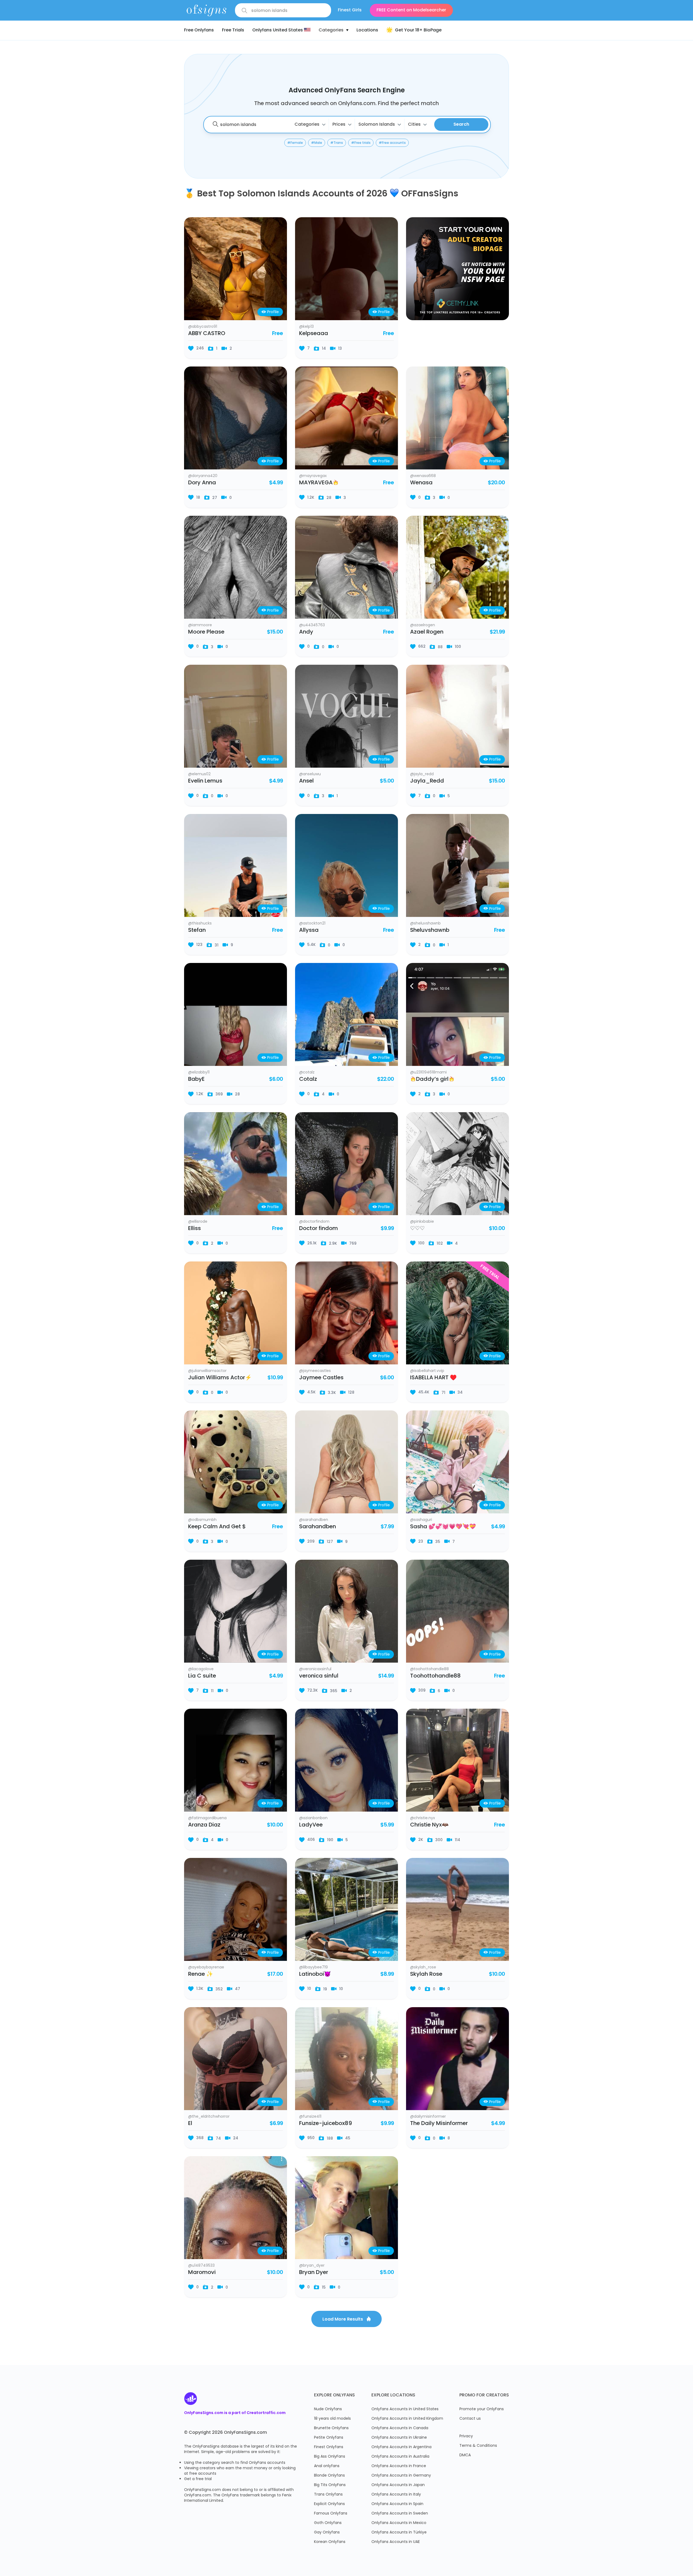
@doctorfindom (314, 1222)
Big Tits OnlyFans (330, 2485)
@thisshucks (200, 924)
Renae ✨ (201, 1974)
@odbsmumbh (202, 1520)
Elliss (195, 1229)
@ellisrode (198, 1222)
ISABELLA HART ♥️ (433, 1378)
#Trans (337, 143)
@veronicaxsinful (315, 1669)
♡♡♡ (417, 1229)
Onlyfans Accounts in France (399, 2466)
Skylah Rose (426, 1974)
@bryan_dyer (312, 2266)
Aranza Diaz (204, 1825)
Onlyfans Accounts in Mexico (399, 2523)
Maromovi (202, 2273)
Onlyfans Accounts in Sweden (400, 2514)
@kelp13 (306, 327)
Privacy (466, 2436)
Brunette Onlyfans (331, 2428)
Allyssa (309, 930)
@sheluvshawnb (425, 924)
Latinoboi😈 (315, 1974)
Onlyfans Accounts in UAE (396, 2542)
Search (461, 125)
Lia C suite (202, 1676)
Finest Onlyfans (329, 2447)
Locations (367, 30)
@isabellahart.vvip (427, 1371)
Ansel (306, 781)
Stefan (197, 930)
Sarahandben (318, 1527)
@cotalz (307, 1073)
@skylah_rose (423, 1968)
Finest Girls (350, 10)
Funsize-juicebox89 (326, 2124)
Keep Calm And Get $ (217, 1527)
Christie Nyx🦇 (429, 1825)
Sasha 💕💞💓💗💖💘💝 (443, 1527)
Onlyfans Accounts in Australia (400, 2457)
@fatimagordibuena (207, 1818)
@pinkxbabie (422, 1222)
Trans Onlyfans (328, 2495)
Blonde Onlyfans (329, 2476)
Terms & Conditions (478, 2446)
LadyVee (311, 1825)
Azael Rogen (427, 632)
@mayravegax (313, 476)
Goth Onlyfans (328, 2523)
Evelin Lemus (205, 781)
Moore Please (206, 632)
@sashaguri (421, 1520)
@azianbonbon (313, 1818)
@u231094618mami (428, 1073)
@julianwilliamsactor (207, 1371)
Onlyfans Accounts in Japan (398, 2485)
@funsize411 (310, 2117)
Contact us (470, 2419)
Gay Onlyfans (327, 2533)
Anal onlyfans (327, 2466)
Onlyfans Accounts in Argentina (401, 2447)
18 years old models (332, 2419)
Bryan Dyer (314, 2273)
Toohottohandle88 (435, 1676)
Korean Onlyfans (330, 2542)
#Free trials (361, 143)
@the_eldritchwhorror (209, 2117)
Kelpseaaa (314, 334)
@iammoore (200, 625)
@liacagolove (201, 1669)
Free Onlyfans (199, 30)
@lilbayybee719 (313, 1968)
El (190, 2124)
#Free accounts (392, 143)
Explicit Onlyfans (329, 2504)
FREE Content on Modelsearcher (411, 10)
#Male (317, 143)
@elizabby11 (199, 1073)
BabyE (196, 1079)
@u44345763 (312, 625)
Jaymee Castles (321, 1378)
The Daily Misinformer (439, 2124)
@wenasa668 (423, 476)
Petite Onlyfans (329, 2438)
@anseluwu (310, 774)
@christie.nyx (423, 1818)
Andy (306, 632)
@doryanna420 (203, 476)
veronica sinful (319, 1676)
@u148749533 (201, 2266)
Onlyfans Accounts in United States (405, 2409)
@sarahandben (314, 1520)
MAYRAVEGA (316, 483)
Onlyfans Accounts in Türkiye (399, 2533)
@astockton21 (312, 924)
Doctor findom (318, 1229)
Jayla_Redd (427, 781)
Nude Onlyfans (328, 2409)
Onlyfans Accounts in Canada (400, 2428)
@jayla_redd (422, 774)
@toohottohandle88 (429, 1669)
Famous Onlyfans (331, 2514)
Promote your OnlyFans (482, 2409)
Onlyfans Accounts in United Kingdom (407, 2419)
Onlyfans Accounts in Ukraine (399, 2438)
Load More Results (343, 2319)
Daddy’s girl (432, 1079)
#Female (295, 143)
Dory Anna (202, 483)
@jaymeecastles (315, 1371)
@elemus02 (199, 774)
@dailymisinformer (428, 2117)
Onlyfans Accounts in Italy (396, 2495)
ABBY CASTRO (207, 334)
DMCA (465, 2455)
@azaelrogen (423, 625)
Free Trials (233, 30)
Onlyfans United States (278, 30)
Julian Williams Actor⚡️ (220, 1378)
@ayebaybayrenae (206, 1968)
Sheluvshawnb (430, 930)
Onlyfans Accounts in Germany (401, 2476)
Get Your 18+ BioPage (418, 30)
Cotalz (308, 1079)
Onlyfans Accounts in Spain (397, 2504)
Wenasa (421, 483)
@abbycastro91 (203, 327)
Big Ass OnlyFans (330, 2457)
